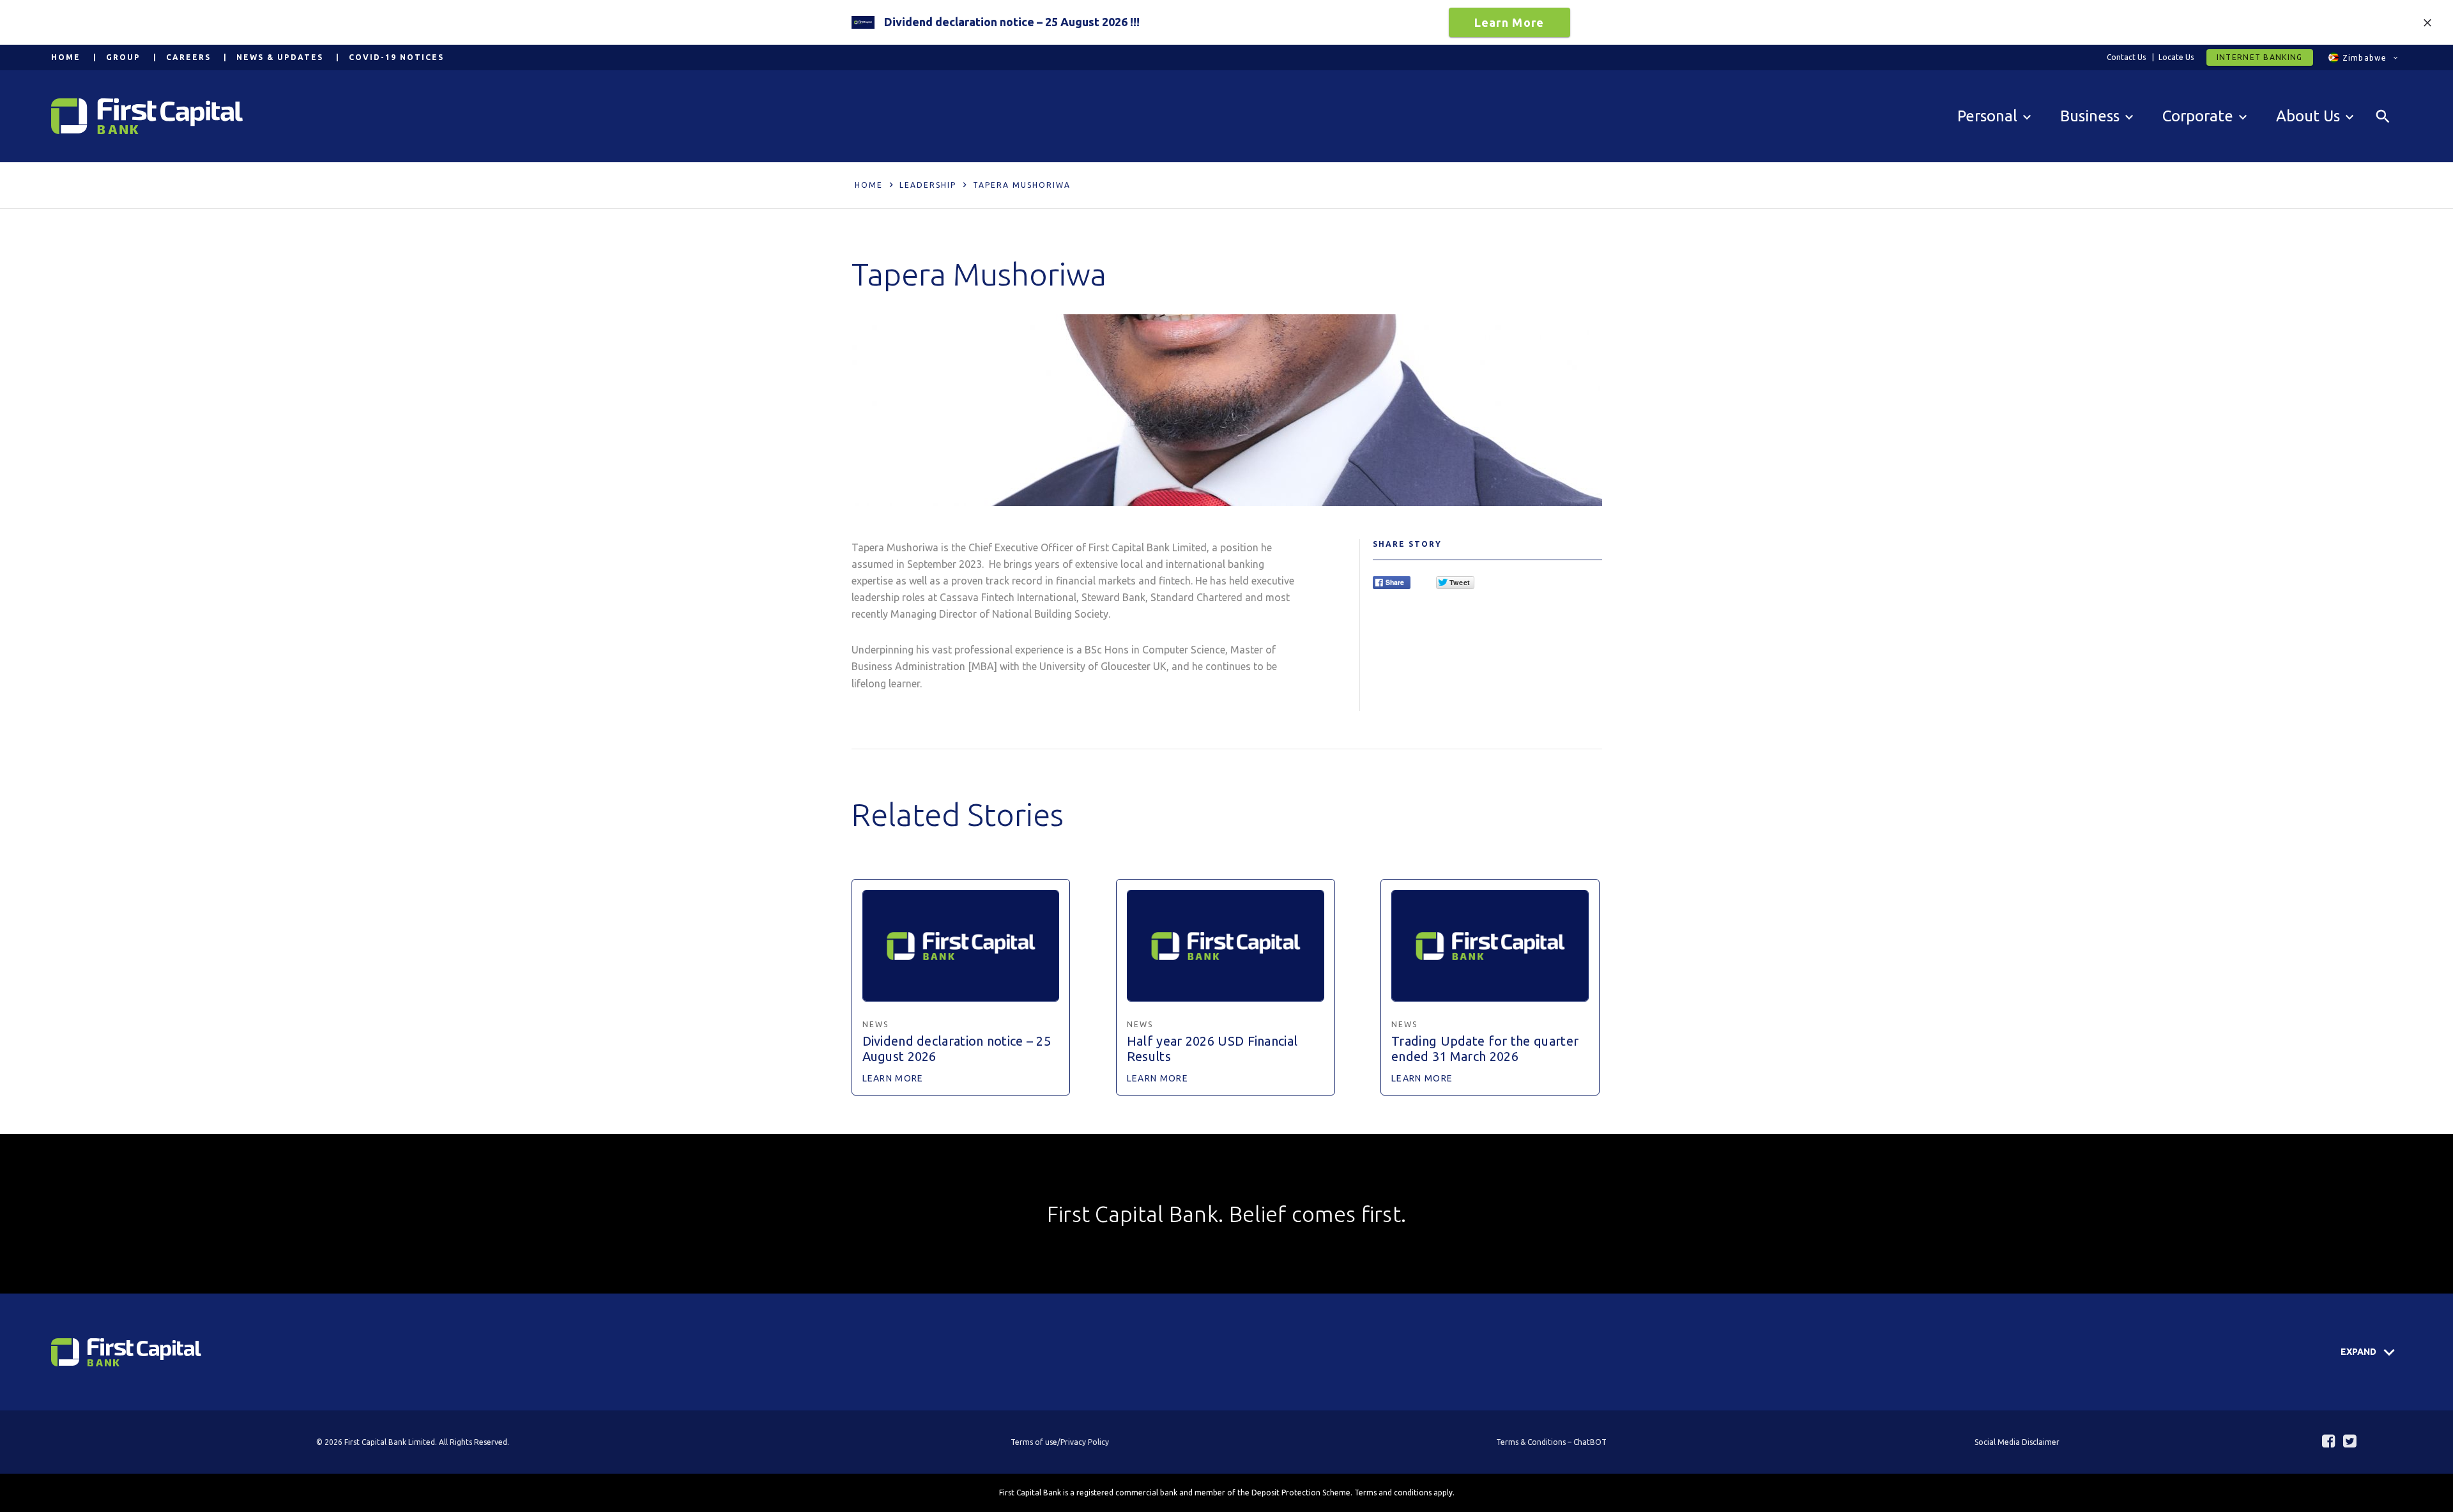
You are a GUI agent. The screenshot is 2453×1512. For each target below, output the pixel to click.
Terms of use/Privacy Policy (1060, 1442)
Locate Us (2176, 57)
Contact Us (2126, 57)
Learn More (1509, 22)
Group (123, 57)
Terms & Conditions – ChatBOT (1551, 1442)
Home (66, 57)
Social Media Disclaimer (2017, 1442)
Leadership (928, 185)
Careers (188, 57)
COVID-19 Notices (396, 57)
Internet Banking (2260, 57)
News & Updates (280, 57)
